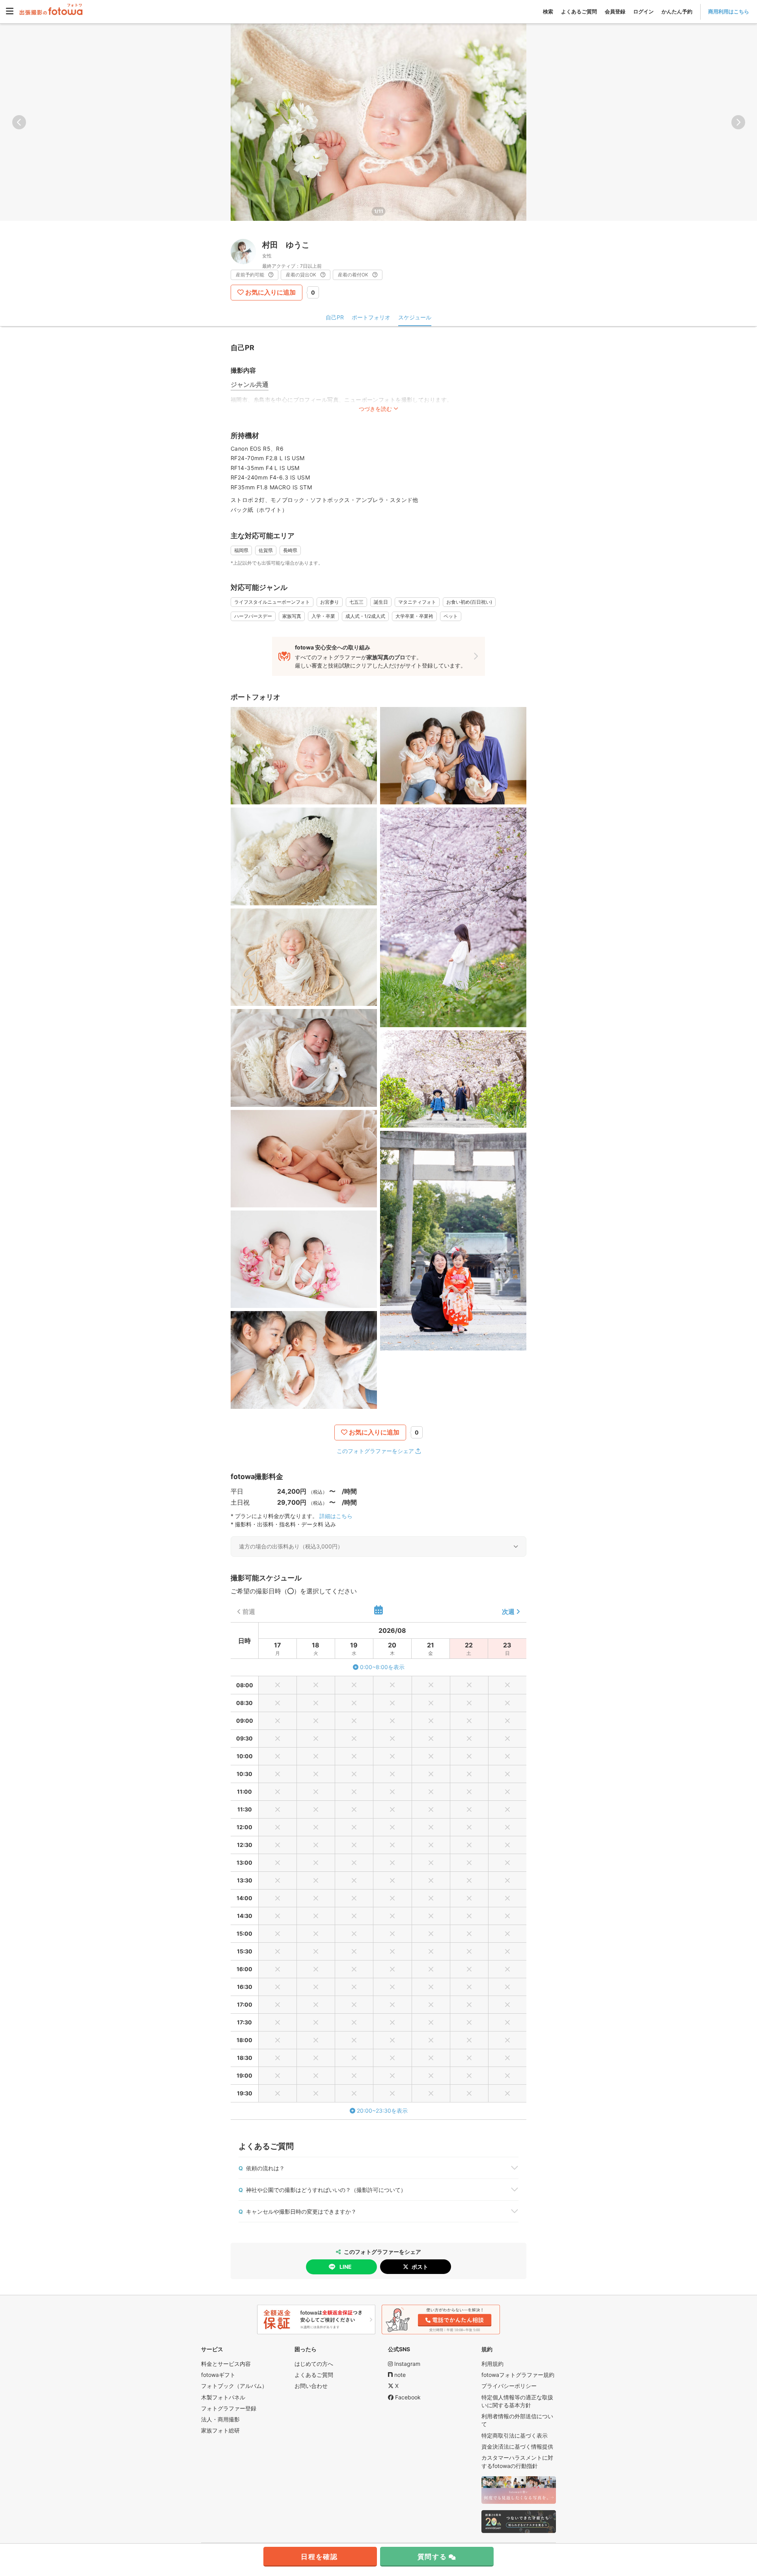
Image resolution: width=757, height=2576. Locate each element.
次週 (508, 1612)
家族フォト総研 (220, 2430)
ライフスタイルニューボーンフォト (272, 602)
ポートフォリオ (371, 317)
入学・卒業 (323, 616)
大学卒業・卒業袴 (414, 616)
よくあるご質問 (579, 11)
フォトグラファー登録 (229, 2408)
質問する (432, 2557)
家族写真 (292, 616)
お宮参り (330, 602)
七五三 (356, 602)
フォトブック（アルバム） (234, 2386)
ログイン (643, 11)
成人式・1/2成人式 (365, 616)
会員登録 (615, 11)
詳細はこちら (336, 1516)
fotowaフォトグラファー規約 (518, 2375)
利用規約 (492, 2364)
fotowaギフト (218, 2375)
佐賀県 (266, 550)
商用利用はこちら (729, 11)
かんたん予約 (677, 11)
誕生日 (381, 602)
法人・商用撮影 (220, 2419)
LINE (346, 2267)
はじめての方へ (314, 2364)
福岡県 (241, 550)
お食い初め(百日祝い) (469, 602)
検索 (548, 11)
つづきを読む (375, 409)
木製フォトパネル (223, 2397)
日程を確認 (319, 2557)
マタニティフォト (417, 602)
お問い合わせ (311, 2386)
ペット (451, 616)
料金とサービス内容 (226, 2364)
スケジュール (415, 317)
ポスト (420, 2267)
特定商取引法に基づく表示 (515, 2435)
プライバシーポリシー (509, 2386)
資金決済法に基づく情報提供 (517, 2446)
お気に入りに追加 (270, 292)
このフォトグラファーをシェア (375, 1451)
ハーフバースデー (253, 616)
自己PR (335, 317)
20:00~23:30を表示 (382, 2111)
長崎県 (290, 550)
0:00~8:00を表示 (382, 1667)
